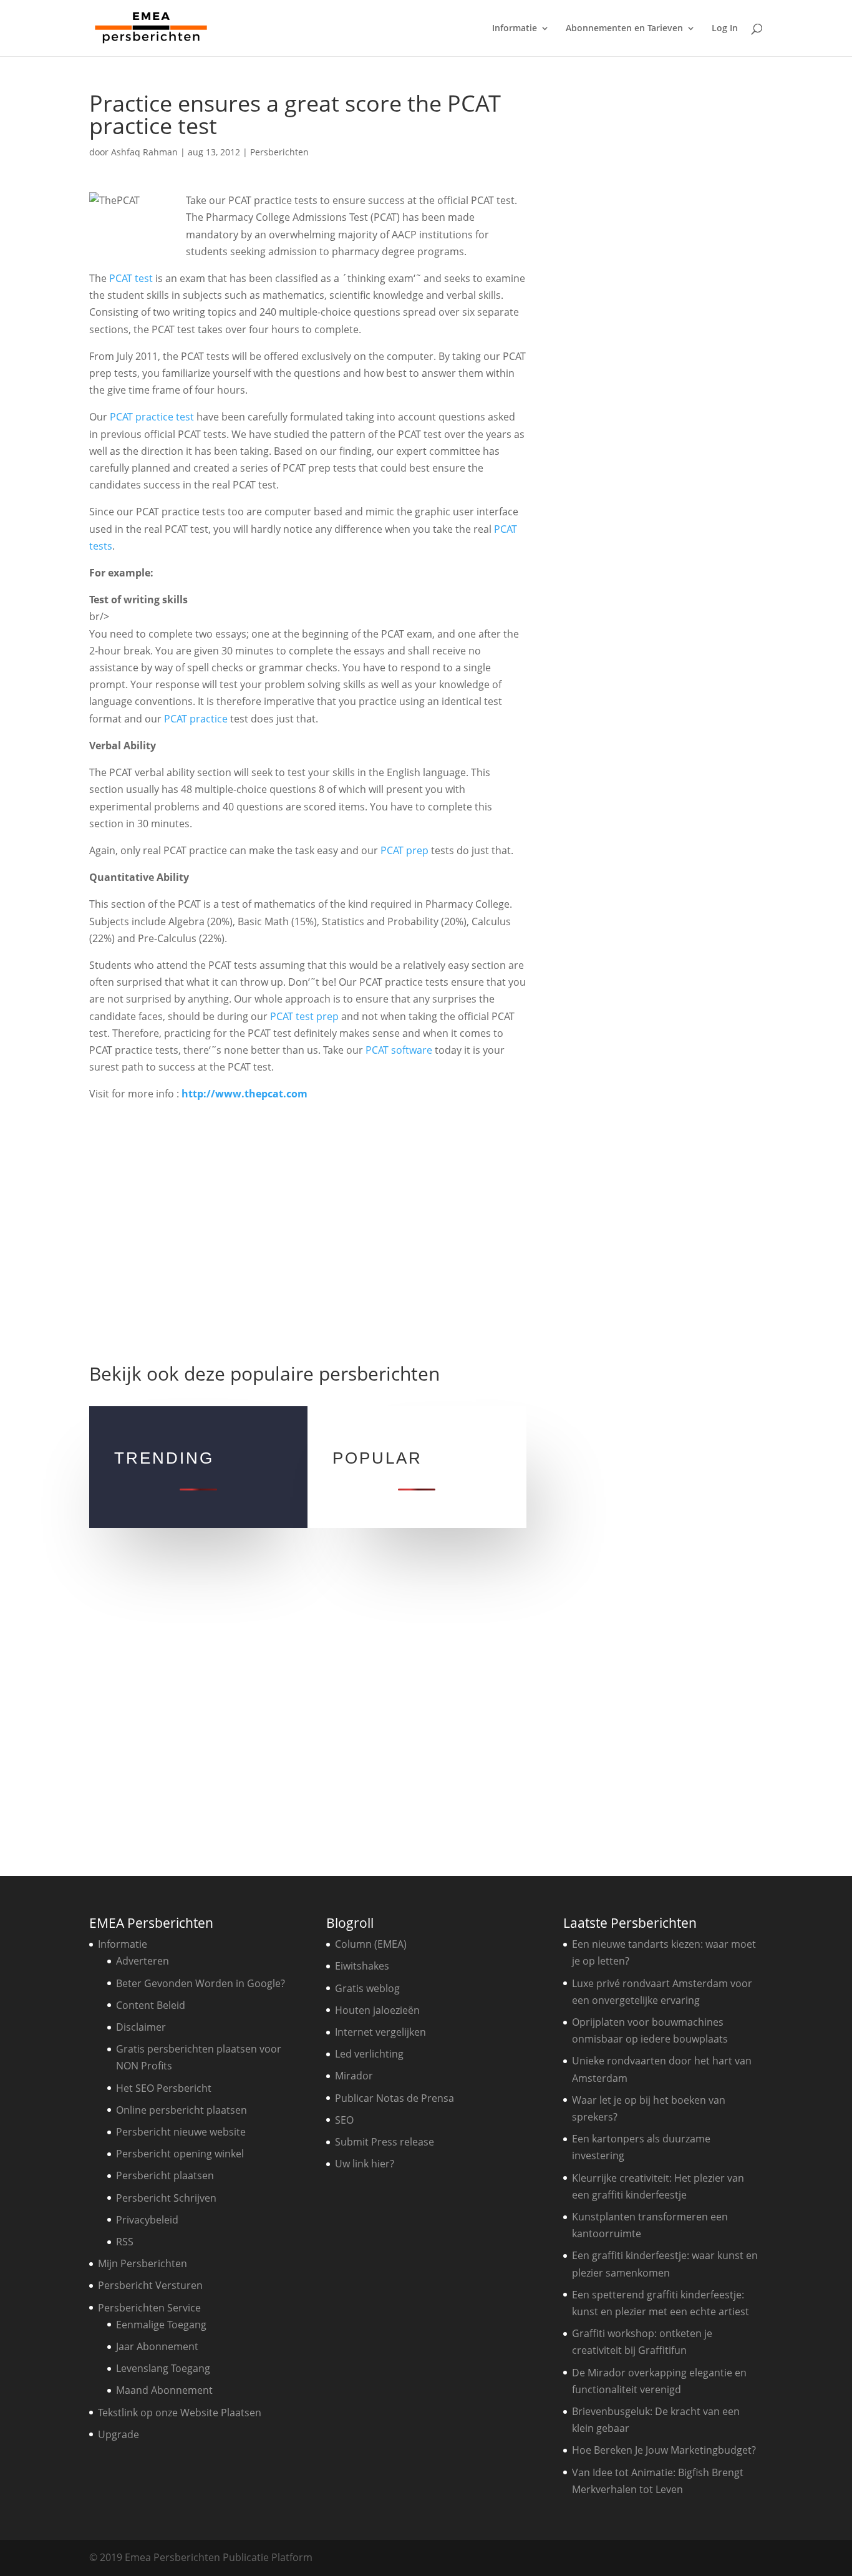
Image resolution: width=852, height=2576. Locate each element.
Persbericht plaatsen (165, 2175)
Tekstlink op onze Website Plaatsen (180, 2413)
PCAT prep (404, 850)
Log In (725, 29)
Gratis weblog (367, 1988)
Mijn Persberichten (143, 2263)
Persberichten (279, 152)
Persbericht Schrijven (166, 2198)
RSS (125, 2242)
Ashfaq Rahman (144, 152)
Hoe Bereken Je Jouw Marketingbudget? (664, 2450)
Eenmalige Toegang (161, 2325)
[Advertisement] (307, 1227)
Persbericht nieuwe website (181, 2132)
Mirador (354, 2076)
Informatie (515, 29)
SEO (344, 2120)
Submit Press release (385, 2142)
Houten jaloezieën (377, 2010)
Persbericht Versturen (150, 2285)
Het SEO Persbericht (164, 2088)
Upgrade (119, 2434)
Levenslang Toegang (163, 2368)
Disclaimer (141, 2027)
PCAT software (399, 1050)
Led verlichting (369, 2054)
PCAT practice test (152, 417)
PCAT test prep (304, 1016)
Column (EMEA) (371, 1944)
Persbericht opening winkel (180, 2154)
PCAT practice (196, 719)
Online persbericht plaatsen (182, 2110)
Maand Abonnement (164, 2390)
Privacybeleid (147, 2220)
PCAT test (131, 278)
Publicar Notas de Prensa (395, 2098)
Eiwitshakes (362, 1966)
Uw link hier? (365, 2164)
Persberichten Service (149, 2308)
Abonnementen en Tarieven (624, 29)
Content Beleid (151, 2005)
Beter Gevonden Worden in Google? (201, 1983)
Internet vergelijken (380, 2032)
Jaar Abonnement (157, 2346)
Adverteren (143, 1961)
